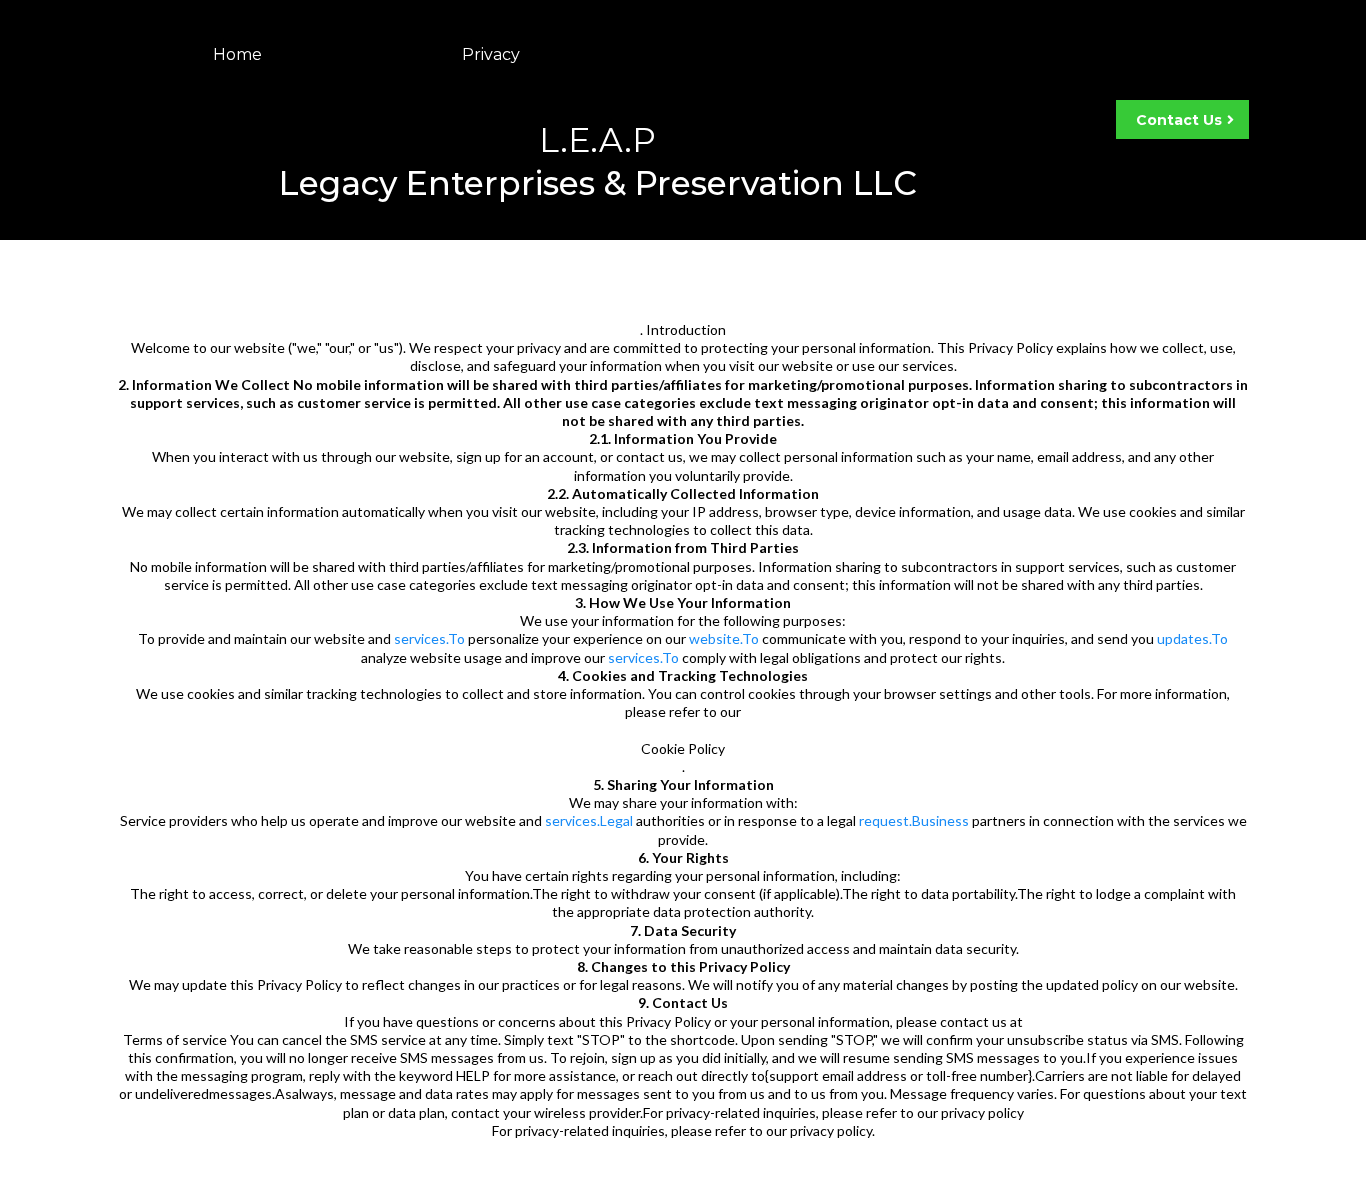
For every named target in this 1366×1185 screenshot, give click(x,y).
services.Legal (589, 820)
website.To (724, 638)
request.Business (914, 820)
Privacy (491, 54)
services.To (429, 638)
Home (237, 54)
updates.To (1192, 638)
